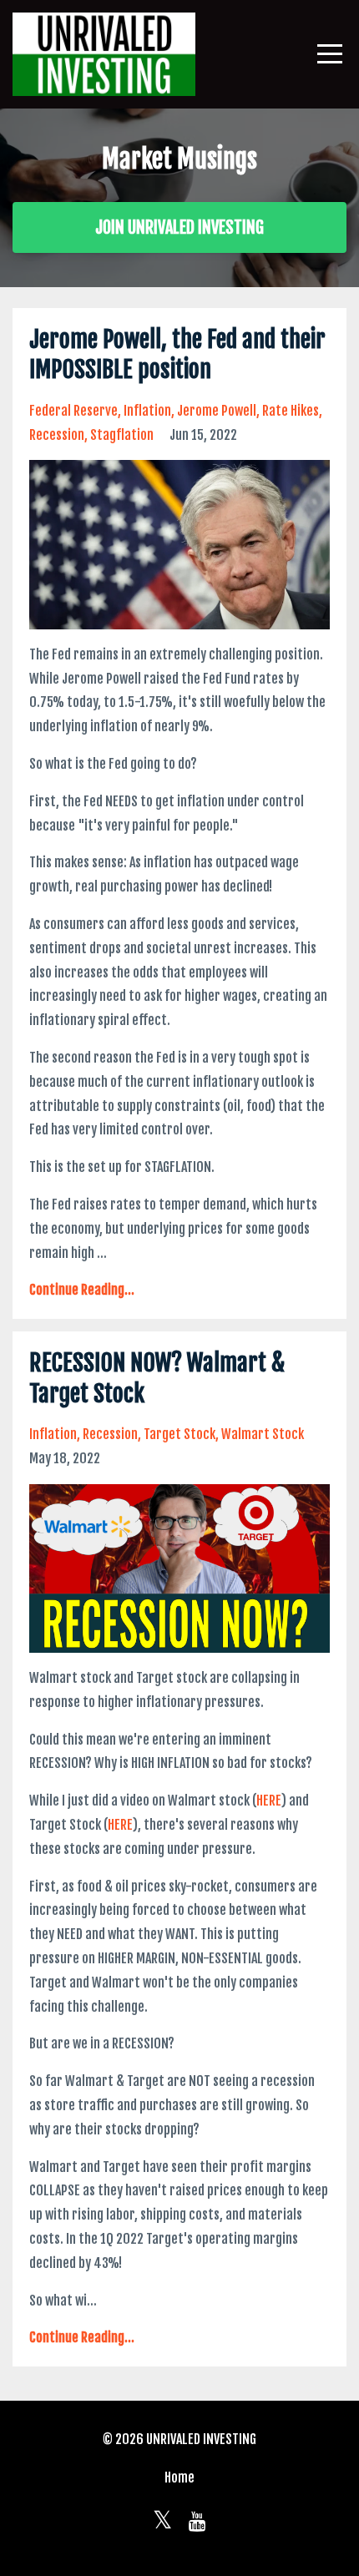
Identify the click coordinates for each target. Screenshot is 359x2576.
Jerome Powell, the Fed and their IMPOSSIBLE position (177, 354)
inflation (147, 411)
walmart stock (263, 1434)
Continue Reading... (82, 1290)
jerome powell (217, 411)
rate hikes (291, 411)
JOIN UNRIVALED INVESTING (179, 227)
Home (179, 2478)
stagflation (122, 435)
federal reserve (73, 411)
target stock (179, 1434)
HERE (269, 1801)
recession (57, 435)
